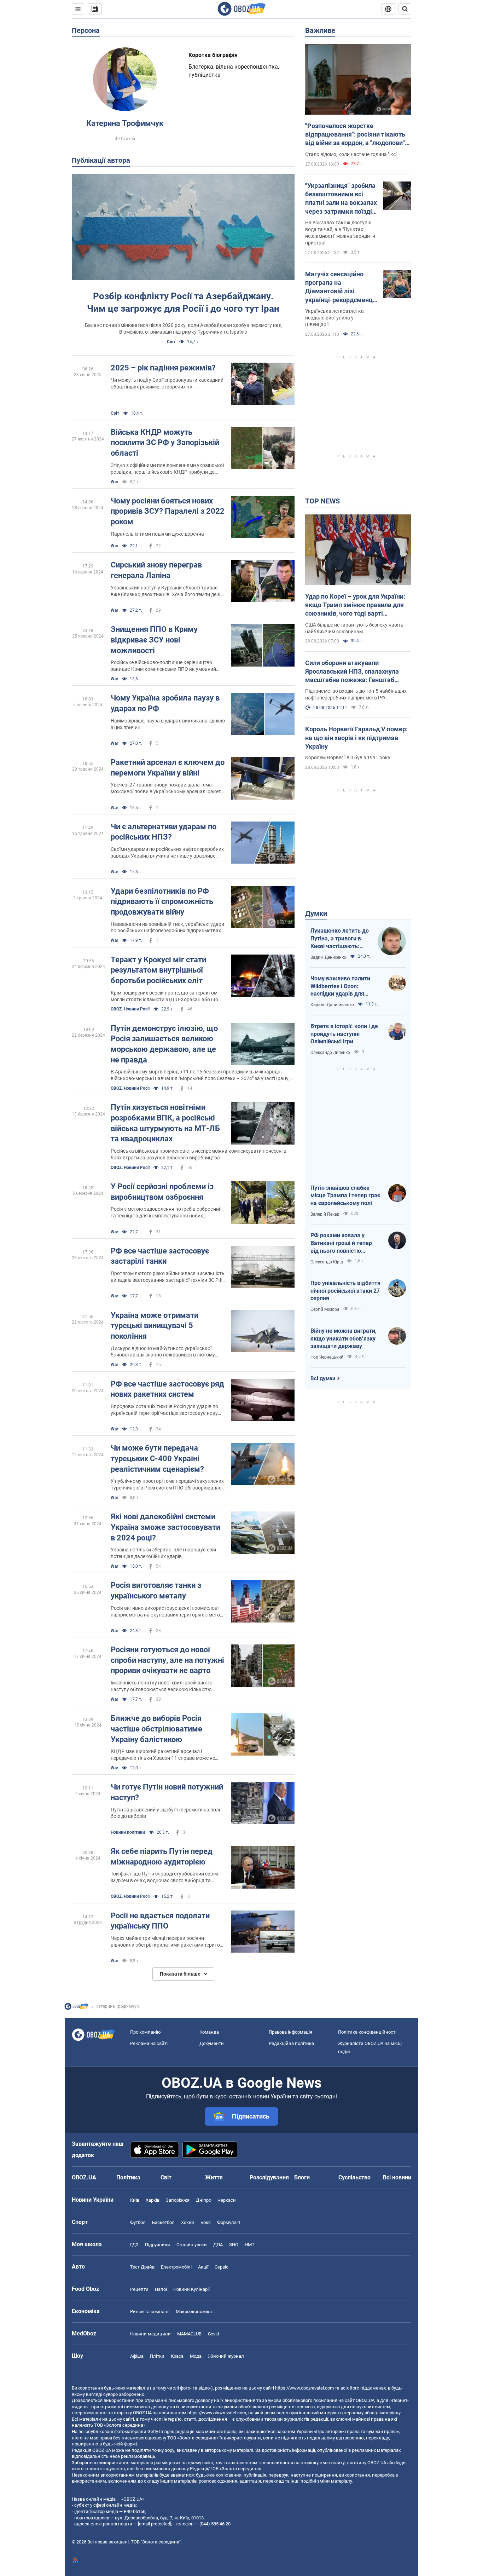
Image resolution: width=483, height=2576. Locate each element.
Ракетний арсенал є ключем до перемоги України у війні (168, 768)
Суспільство (354, 2177)
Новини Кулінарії (191, 2289)
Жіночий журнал (226, 2356)
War (114, 482)
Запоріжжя (178, 2200)
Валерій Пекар (325, 1214)
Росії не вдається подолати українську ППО (160, 1921)
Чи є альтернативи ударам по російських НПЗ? (164, 832)
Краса (177, 2356)
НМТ (250, 2245)
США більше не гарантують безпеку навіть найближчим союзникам (354, 628)
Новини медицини (150, 2334)
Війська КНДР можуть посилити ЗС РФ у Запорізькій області (165, 443)
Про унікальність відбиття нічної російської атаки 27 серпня (345, 1291)
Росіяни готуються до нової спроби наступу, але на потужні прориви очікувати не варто (167, 1660)
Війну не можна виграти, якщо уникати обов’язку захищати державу (344, 1338)
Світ (171, 342)
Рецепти (139, 2289)
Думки (316, 914)
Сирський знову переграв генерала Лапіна (156, 570)
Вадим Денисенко (328, 957)
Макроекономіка (194, 2312)
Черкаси (227, 2200)
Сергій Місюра (325, 1309)
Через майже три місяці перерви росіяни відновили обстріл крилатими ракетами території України (168, 1942)
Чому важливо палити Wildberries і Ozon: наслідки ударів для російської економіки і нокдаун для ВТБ (340, 986)
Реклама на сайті (149, 2043)
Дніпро (203, 2200)
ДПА (218, 2245)
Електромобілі (176, 2267)
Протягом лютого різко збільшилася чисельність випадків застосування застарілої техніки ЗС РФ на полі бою (168, 1277)
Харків (153, 2200)
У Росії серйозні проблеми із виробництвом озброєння (162, 1192)
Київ (135, 2200)
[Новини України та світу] (76, 2008)
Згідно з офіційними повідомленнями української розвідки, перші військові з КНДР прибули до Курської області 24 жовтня (167, 469)
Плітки (157, 2356)
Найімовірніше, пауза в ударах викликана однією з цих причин (168, 724)
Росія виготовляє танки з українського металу (156, 1590)
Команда (209, 2032)
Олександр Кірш (327, 1262)
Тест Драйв (142, 2267)
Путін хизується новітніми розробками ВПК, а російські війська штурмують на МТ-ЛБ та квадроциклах (165, 1123)
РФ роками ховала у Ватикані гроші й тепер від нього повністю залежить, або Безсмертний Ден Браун (343, 1243)
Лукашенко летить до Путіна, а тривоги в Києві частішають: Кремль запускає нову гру (340, 939)
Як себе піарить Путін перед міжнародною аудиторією (162, 1857)
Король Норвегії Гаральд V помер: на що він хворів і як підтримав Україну (356, 738)
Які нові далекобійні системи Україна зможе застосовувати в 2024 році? (165, 1527)
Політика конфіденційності (367, 2032)
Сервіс (222, 2267)
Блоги (302, 2177)
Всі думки (323, 1378)
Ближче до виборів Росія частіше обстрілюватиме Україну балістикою (156, 1729)
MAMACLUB (189, 2334)
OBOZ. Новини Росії (130, 1009)
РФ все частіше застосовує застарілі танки (160, 1256)
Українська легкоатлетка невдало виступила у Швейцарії (334, 318)
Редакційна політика (291, 2043)
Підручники (158, 2245)
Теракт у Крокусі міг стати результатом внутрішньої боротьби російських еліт (158, 970)
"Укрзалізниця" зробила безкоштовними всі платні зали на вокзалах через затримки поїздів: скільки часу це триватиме (341, 199)
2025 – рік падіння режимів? (163, 368)
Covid (213, 2334)
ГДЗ (134, 2245)
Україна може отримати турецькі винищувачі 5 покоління (155, 1326)
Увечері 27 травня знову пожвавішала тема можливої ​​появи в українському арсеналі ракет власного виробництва (166, 788)
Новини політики (128, 1832)
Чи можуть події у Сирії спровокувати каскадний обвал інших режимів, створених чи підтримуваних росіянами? (167, 384)
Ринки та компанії (150, 2312)
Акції (203, 2267)
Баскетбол (163, 2222)
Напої (161, 2289)
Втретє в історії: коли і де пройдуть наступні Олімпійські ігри (344, 1034)
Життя (214, 2177)
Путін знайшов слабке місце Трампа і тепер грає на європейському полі (345, 1195)
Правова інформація (290, 2032)
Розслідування (269, 2177)
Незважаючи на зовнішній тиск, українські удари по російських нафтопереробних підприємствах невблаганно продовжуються (167, 928)
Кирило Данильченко (332, 1005)
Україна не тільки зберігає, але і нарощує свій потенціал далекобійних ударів (163, 1553)
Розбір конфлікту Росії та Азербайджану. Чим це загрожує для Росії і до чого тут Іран (183, 302)
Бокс (206, 2222)
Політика (128, 2177)
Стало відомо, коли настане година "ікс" (351, 154)
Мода (196, 2356)
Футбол (138, 2222)
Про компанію (146, 2032)
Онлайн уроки (192, 2245)
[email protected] (155, 2524)
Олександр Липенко (330, 1053)
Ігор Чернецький (327, 1357)
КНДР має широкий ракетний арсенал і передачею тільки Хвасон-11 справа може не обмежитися (163, 1755)
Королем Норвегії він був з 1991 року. (348, 757)
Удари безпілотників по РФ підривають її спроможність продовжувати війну (162, 901)
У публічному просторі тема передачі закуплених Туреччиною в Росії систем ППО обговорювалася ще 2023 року (167, 1485)
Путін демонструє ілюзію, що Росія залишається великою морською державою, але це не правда (164, 1044)
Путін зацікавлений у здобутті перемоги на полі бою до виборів (165, 1813)
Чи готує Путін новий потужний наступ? (167, 1792)
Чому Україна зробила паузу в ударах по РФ (165, 703)
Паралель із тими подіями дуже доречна (157, 534)
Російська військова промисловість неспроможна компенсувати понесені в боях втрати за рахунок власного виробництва (199, 1154)
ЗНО (234, 2245)
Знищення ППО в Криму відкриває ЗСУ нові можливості (154, 640)
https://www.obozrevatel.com (304, 2388)
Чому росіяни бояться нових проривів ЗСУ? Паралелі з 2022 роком (168, 511)
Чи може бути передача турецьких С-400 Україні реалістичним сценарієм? (157, 1458)
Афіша (137, 2356)
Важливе (320, 30)
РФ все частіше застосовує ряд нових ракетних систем (167, 1389)
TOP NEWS (322, 501)
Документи (212, 2043)
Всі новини (397, 2177)
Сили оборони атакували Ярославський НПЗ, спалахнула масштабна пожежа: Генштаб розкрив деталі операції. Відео (352, 672)
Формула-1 (229, 2222)
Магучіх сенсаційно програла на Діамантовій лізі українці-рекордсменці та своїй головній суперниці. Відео (340, 287)
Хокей (188, 2222)
